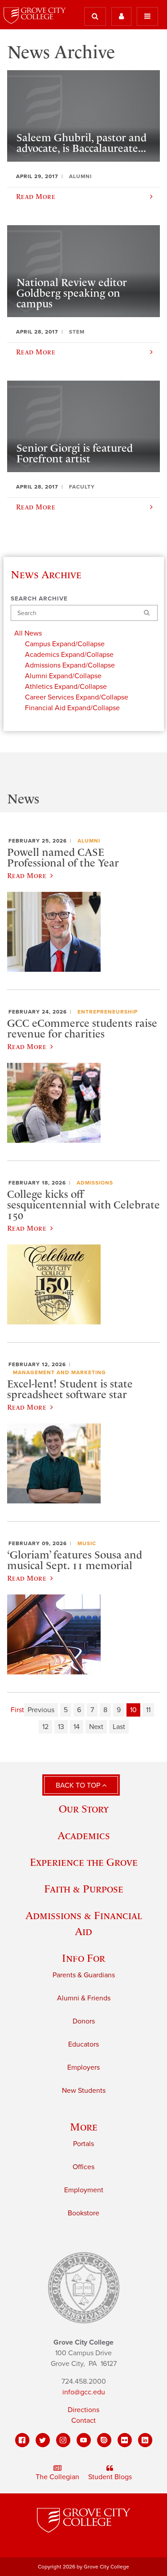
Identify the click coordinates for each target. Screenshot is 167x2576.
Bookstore (83, 2213)
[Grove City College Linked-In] (145, 2440)
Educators (83, 2044)
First (17, 1710)
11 (148, 1710)
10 (133, 1710)
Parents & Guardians (84, 1975)
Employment (84, 2190)
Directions (83, 2410)
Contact (83, 2421)
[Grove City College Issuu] (104, 2440)
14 (77, 1727)
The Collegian (57, 2477)
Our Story (84, 1809)
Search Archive (39, 599)
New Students (84, 2091)
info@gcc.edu (84, 2392)
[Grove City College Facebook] (22, 2440)
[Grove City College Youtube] (84, 2440)
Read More (27, 875)
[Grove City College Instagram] (63, 2440)
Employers (83, 2067)
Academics (84, 1835)
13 (61, 1727)
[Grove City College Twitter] (43, 2440)
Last (119, 1727)
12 (45, 1727)
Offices (83, 2167)
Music (87, 1543)
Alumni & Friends (84, 1998)
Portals (83, 2144)
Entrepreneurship (108, 1012)
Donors (84, 2021)
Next (96, 1727)
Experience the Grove (84, 1862)
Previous (41, 1710)
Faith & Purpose (84, 1889)
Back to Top (79, 1785)
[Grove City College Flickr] (125, 2440)
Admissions (95, 1183)
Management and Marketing (59, 1372)
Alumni (89, 841)
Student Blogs (110, 2477)
